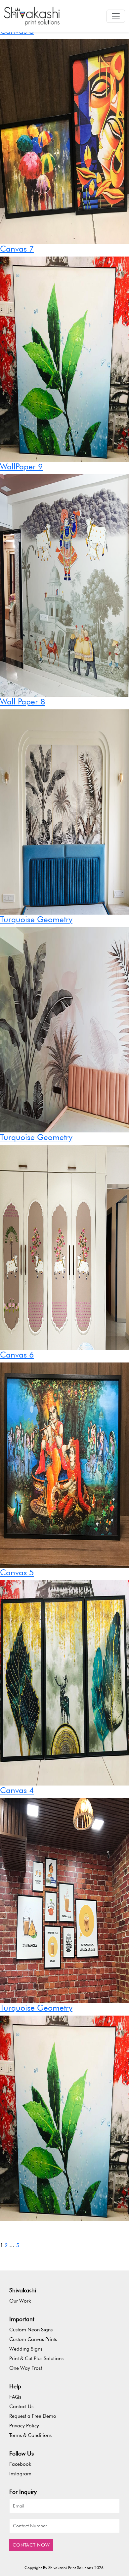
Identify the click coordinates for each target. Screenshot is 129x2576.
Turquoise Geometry (36, 919)
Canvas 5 (17, 1572)
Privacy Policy (24, 2426)
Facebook (20, 2464)
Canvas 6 (17, 1355)
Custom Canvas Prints (33, 2339)
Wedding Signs (26, 2349)
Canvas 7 (17, 249)
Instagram (20, 2474)
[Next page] (70, 2245)
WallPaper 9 (21, 466)
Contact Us (21, 2406)
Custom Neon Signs (31, 2330)
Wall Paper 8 (23, 701)
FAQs (15, 2397)
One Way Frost (26, 2368)
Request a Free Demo (33, 2416)
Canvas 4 (17, 1790)
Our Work (20, 2301)
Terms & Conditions (30, 2435)
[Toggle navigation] (116, 16)
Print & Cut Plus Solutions (36, 2358)
